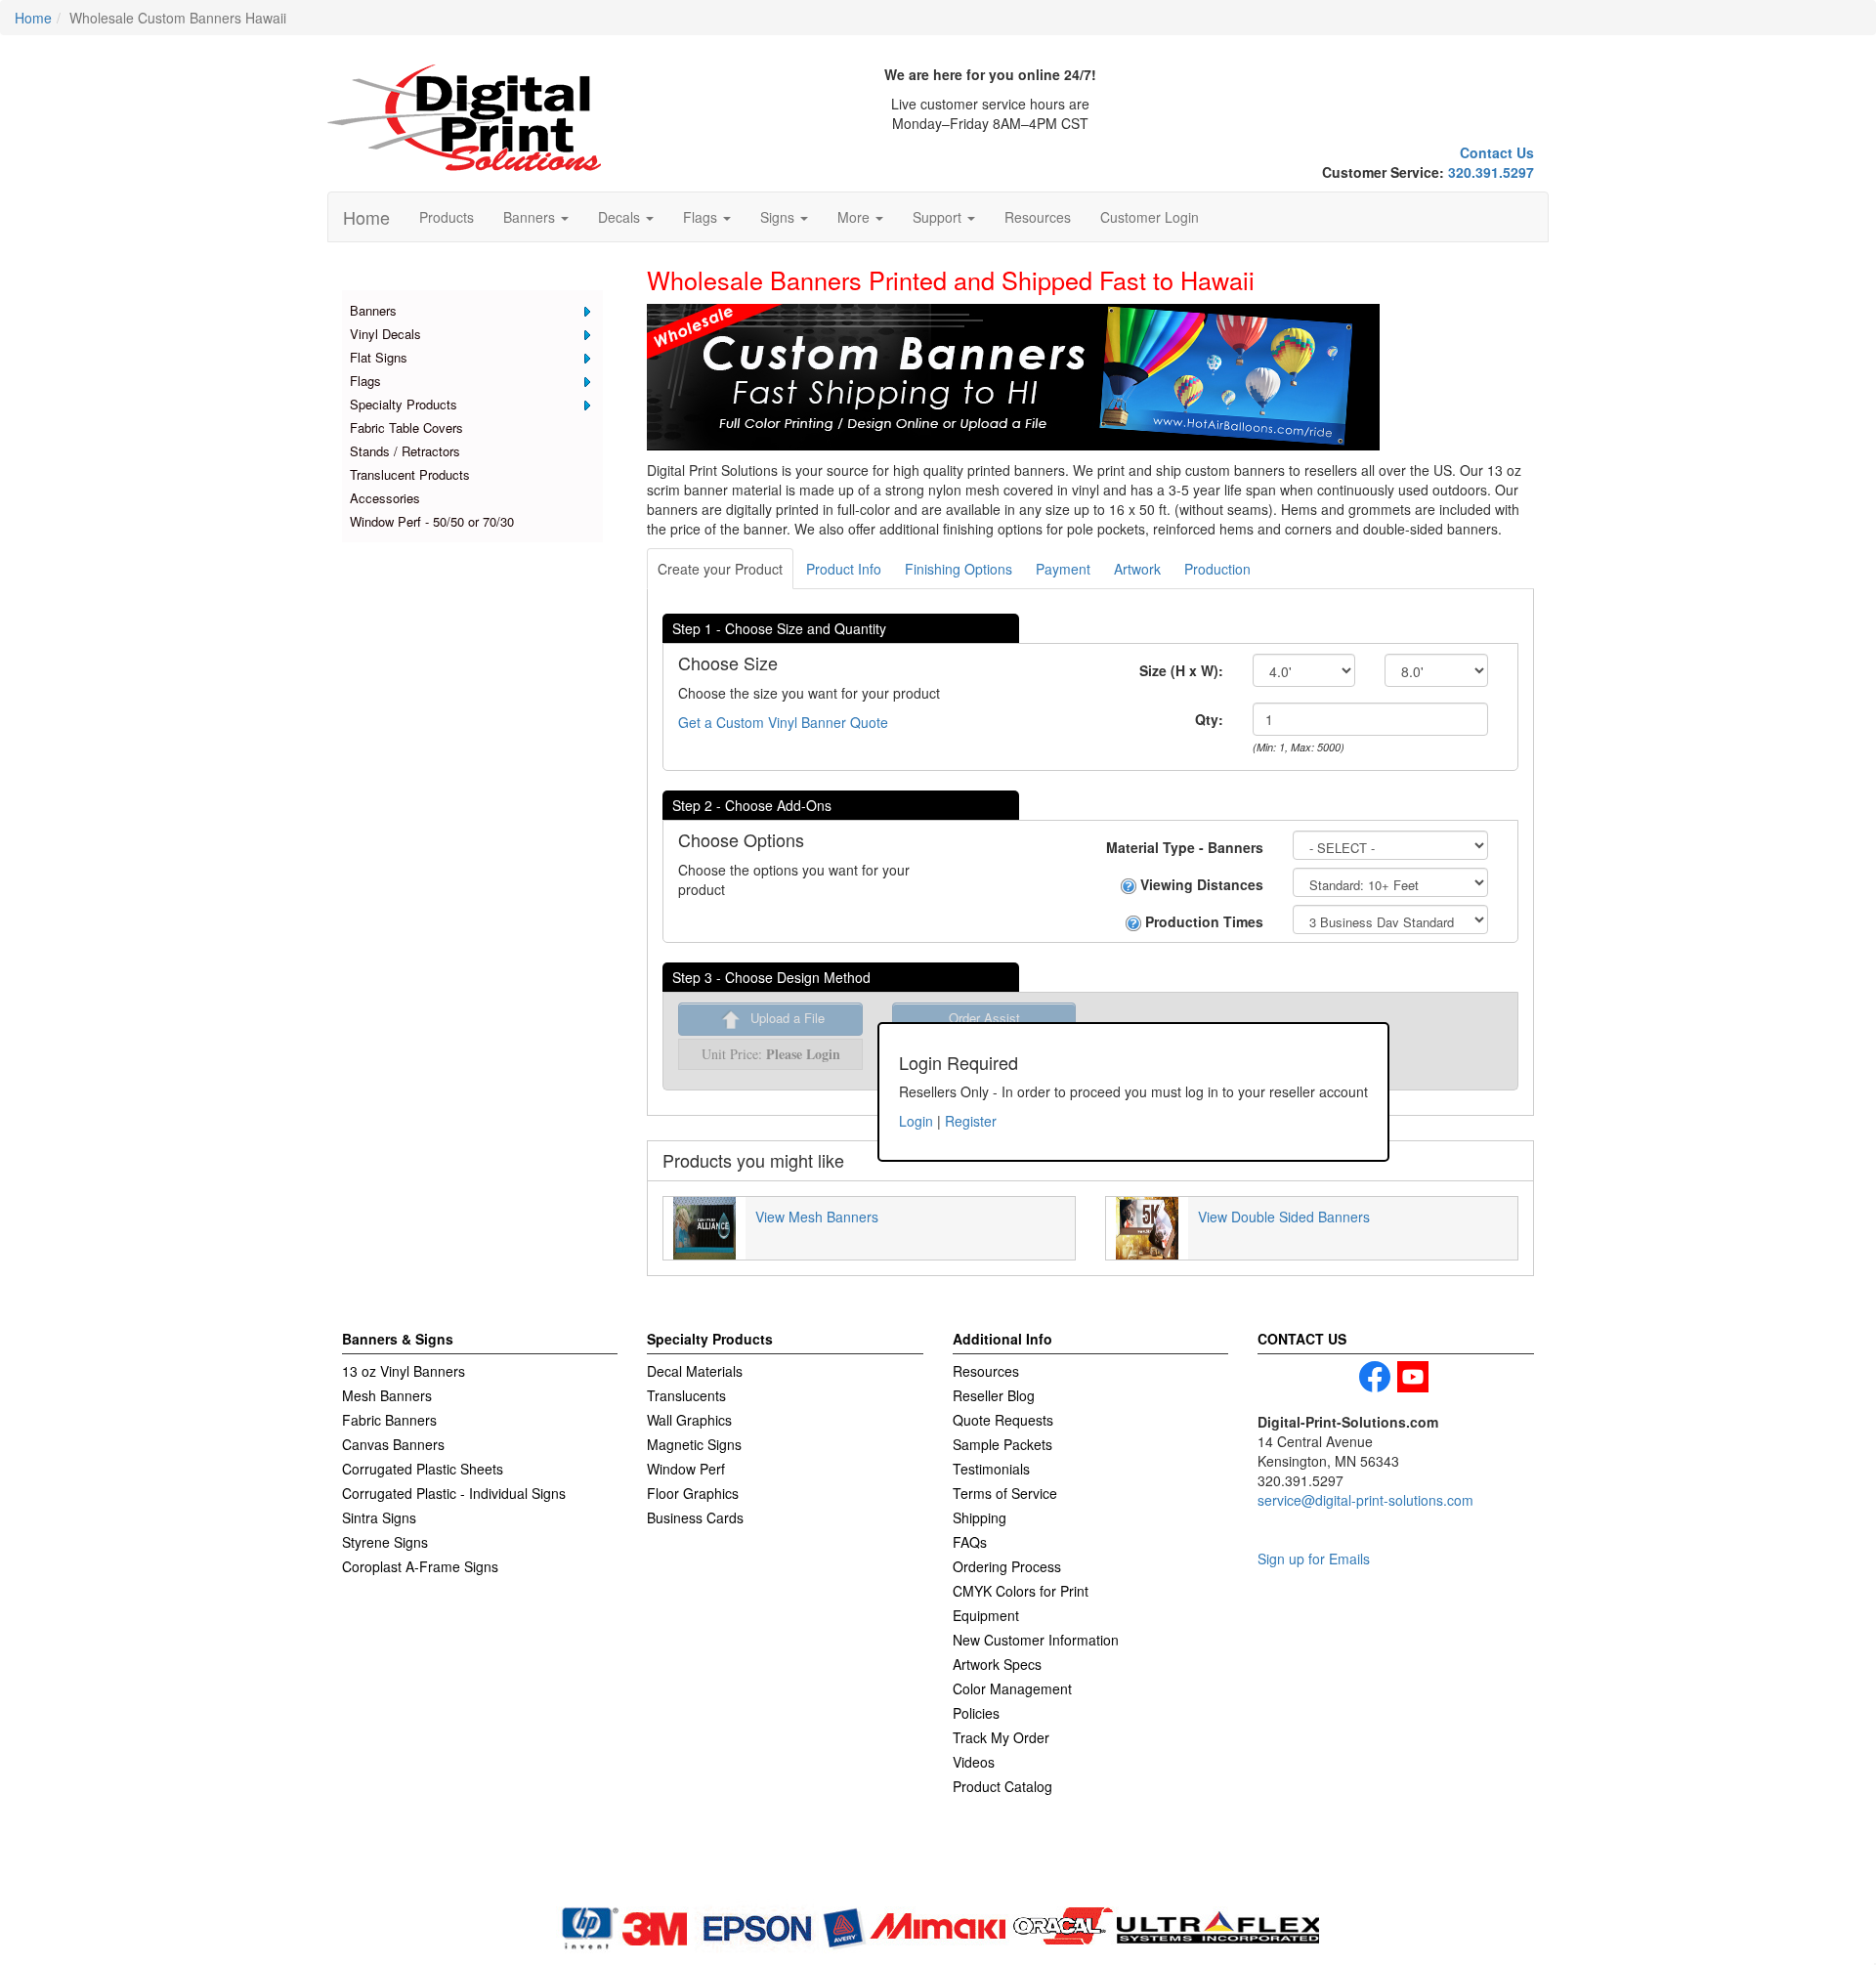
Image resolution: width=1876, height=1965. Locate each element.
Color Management (1012, 1688)
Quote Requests (1003, 1420)
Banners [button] (531, 217)
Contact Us (1497, 152)
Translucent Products (410, 474)
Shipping (980, 1517)
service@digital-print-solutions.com (1365, 1500)
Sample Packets (1002, 1444)
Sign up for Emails (1314, 1559)
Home (366, 217)
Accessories (385, 498)
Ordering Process (1007, 1566)
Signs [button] (779, 217)
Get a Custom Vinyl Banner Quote (783, 722)
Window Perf (686, 1469)
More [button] (855, 217)
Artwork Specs (997, 1664)
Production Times (1202, 921)
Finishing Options (959, 569)
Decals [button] (621, 217)
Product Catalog (1002, 1786)
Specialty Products (404, 404)
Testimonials (991, 1469)
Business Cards (695, 1517)
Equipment (986, 1615)
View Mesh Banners (817, 1217)
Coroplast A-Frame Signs (420, 1566)
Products (447, 217)
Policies (976, 1713)
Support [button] (939, 217)
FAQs (970, 1542)
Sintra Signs (379, 1517)
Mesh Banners (387, 1395)
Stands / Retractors (405, 451)
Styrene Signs (385, 1542)
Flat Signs (379, 357)
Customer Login (1150, 217)
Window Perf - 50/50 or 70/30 (432, 521)
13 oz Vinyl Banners (404, 1371)
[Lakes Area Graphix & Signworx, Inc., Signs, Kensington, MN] (435, 1874)
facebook (1375, 1377)
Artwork (1137, 569)
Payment (1063, 569)
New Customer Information (1036, 1640)
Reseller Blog (994, 1395)
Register (971, 1121)
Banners (373, 310)
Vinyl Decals (385, 334)
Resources (1038, 217)
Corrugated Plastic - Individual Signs (454, 1493)
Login (916, 1121)
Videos (974, 1762)
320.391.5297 (1491, 172)
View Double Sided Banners (1284, 1217)
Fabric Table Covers (406, 427)
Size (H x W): (1181, 670)
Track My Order (1001, 1737)
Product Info (844, 569)
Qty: (1209, 719)
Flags (365, 381)
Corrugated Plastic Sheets (423, 1469)
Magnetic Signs (694, 1444)
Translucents (686, 1395)
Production (1217, 569)
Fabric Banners (389, 1420)
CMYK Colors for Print (1021, 1591)
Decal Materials (695, 1371)
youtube (1413, 1377)
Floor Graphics (693, 1493)
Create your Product (720, 569)
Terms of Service (1005, 1493)
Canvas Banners (393, 1444)
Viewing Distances (1200, 884)
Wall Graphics (689, 1420)
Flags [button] (702, 217)
